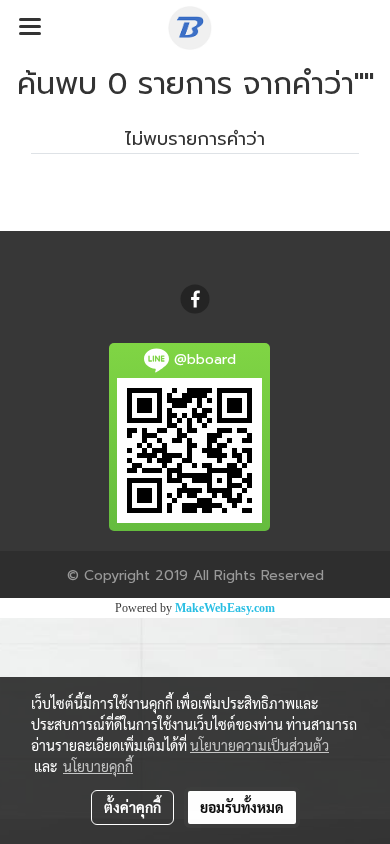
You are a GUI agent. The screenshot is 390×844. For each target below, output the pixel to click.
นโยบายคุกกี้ (98, 766)
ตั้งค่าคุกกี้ (132, 807)
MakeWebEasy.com (225, 608)
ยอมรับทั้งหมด (242, 807)
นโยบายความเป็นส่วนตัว (259, 745)
